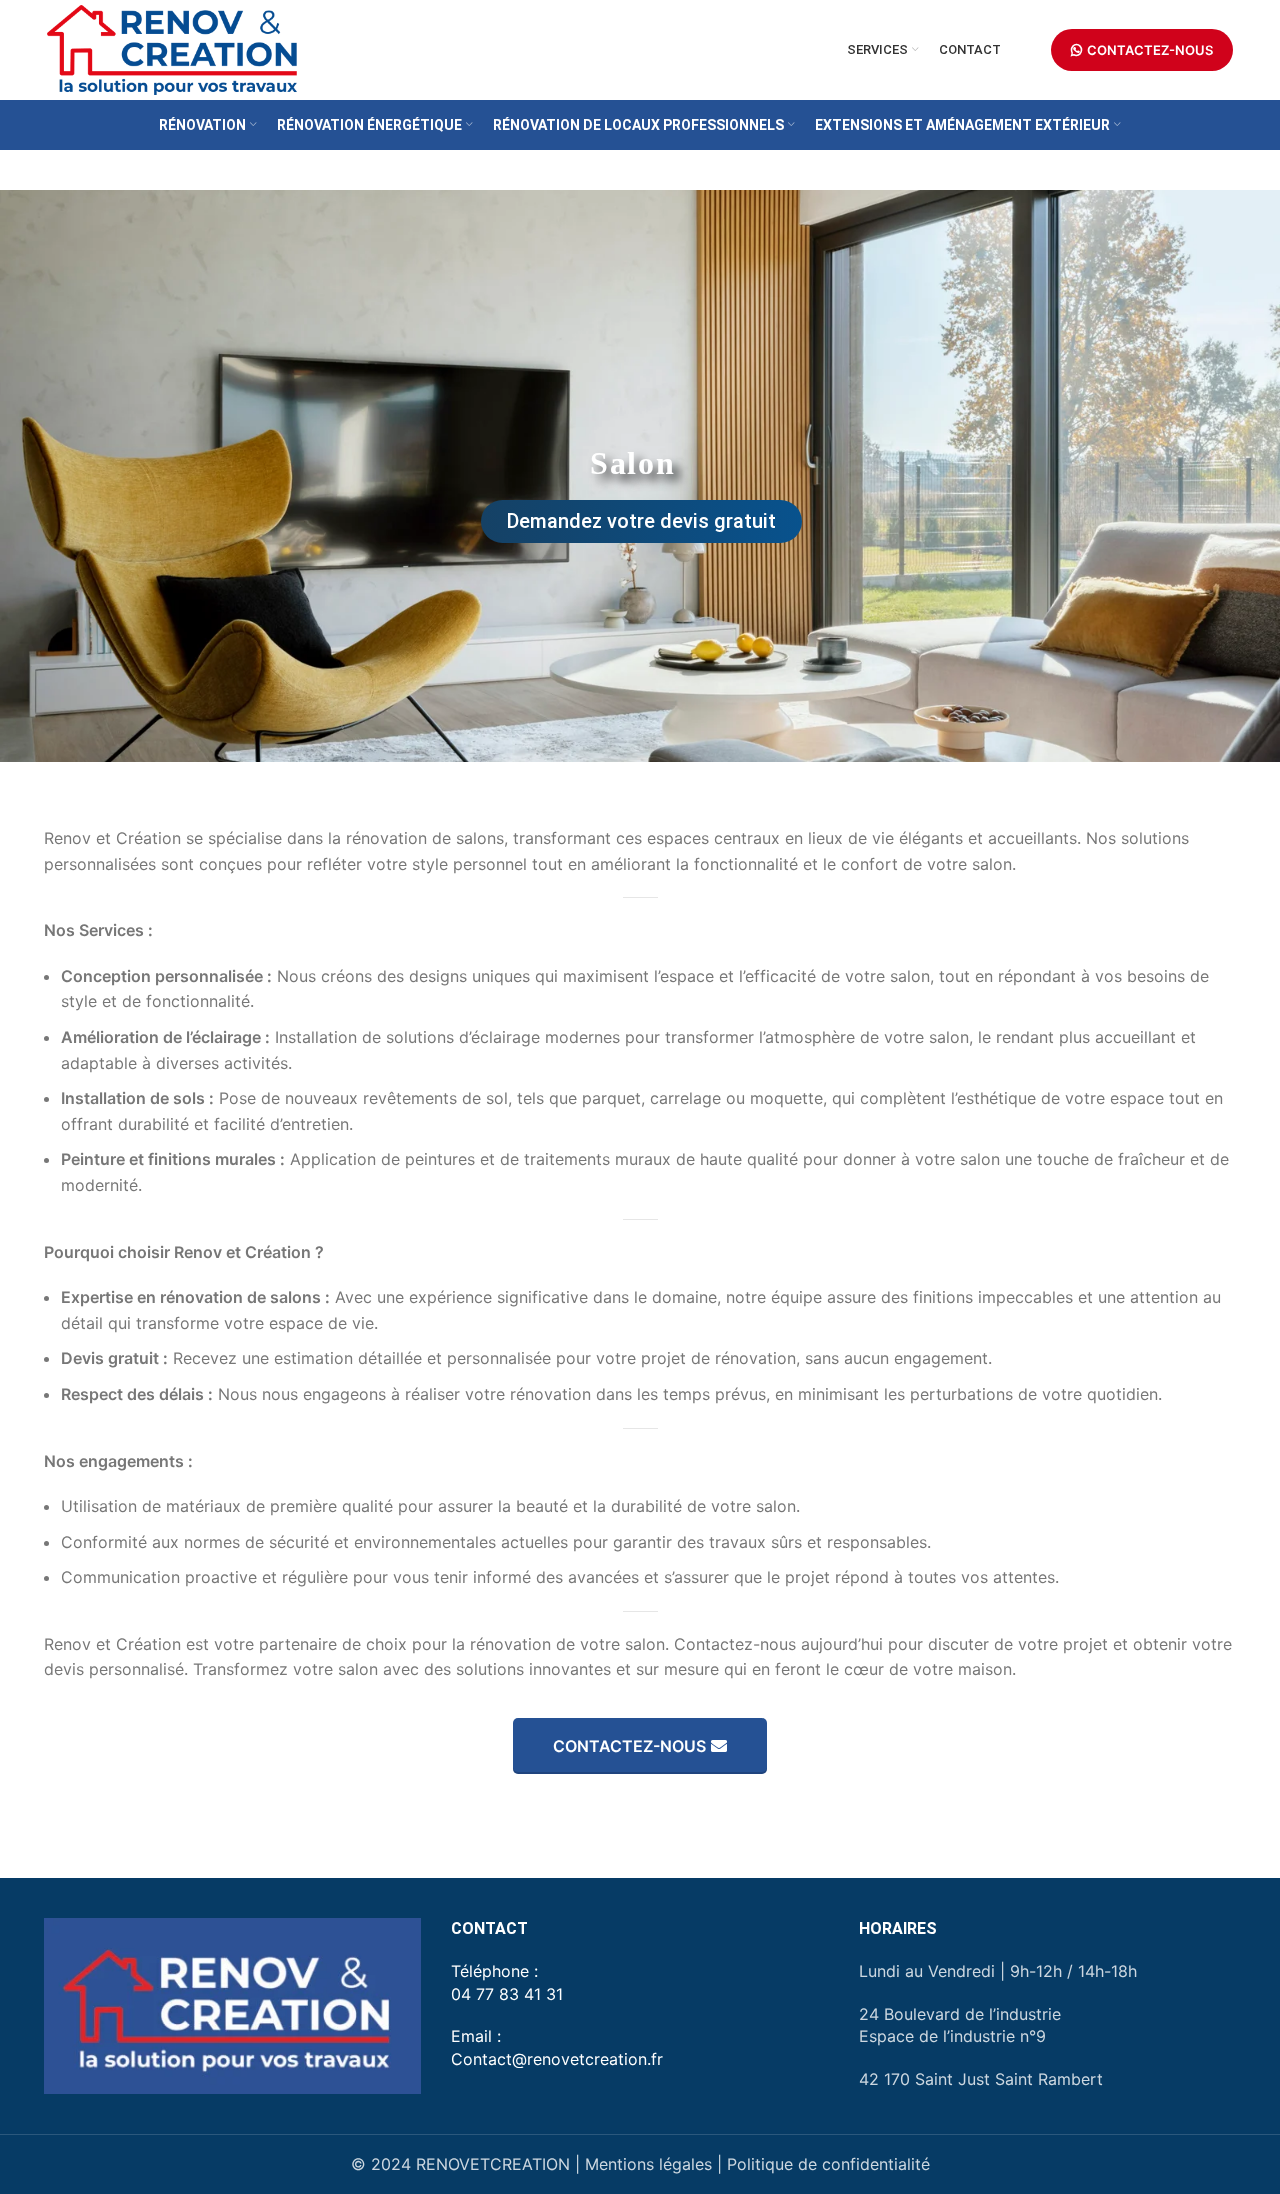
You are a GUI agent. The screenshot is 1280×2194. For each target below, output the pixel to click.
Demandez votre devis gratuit (641, 521)
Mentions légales (648, 2164)
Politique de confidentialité (828, 2164)
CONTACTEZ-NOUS (1150, 50)
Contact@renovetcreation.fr (557, 2059)
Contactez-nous (629, 1746)
